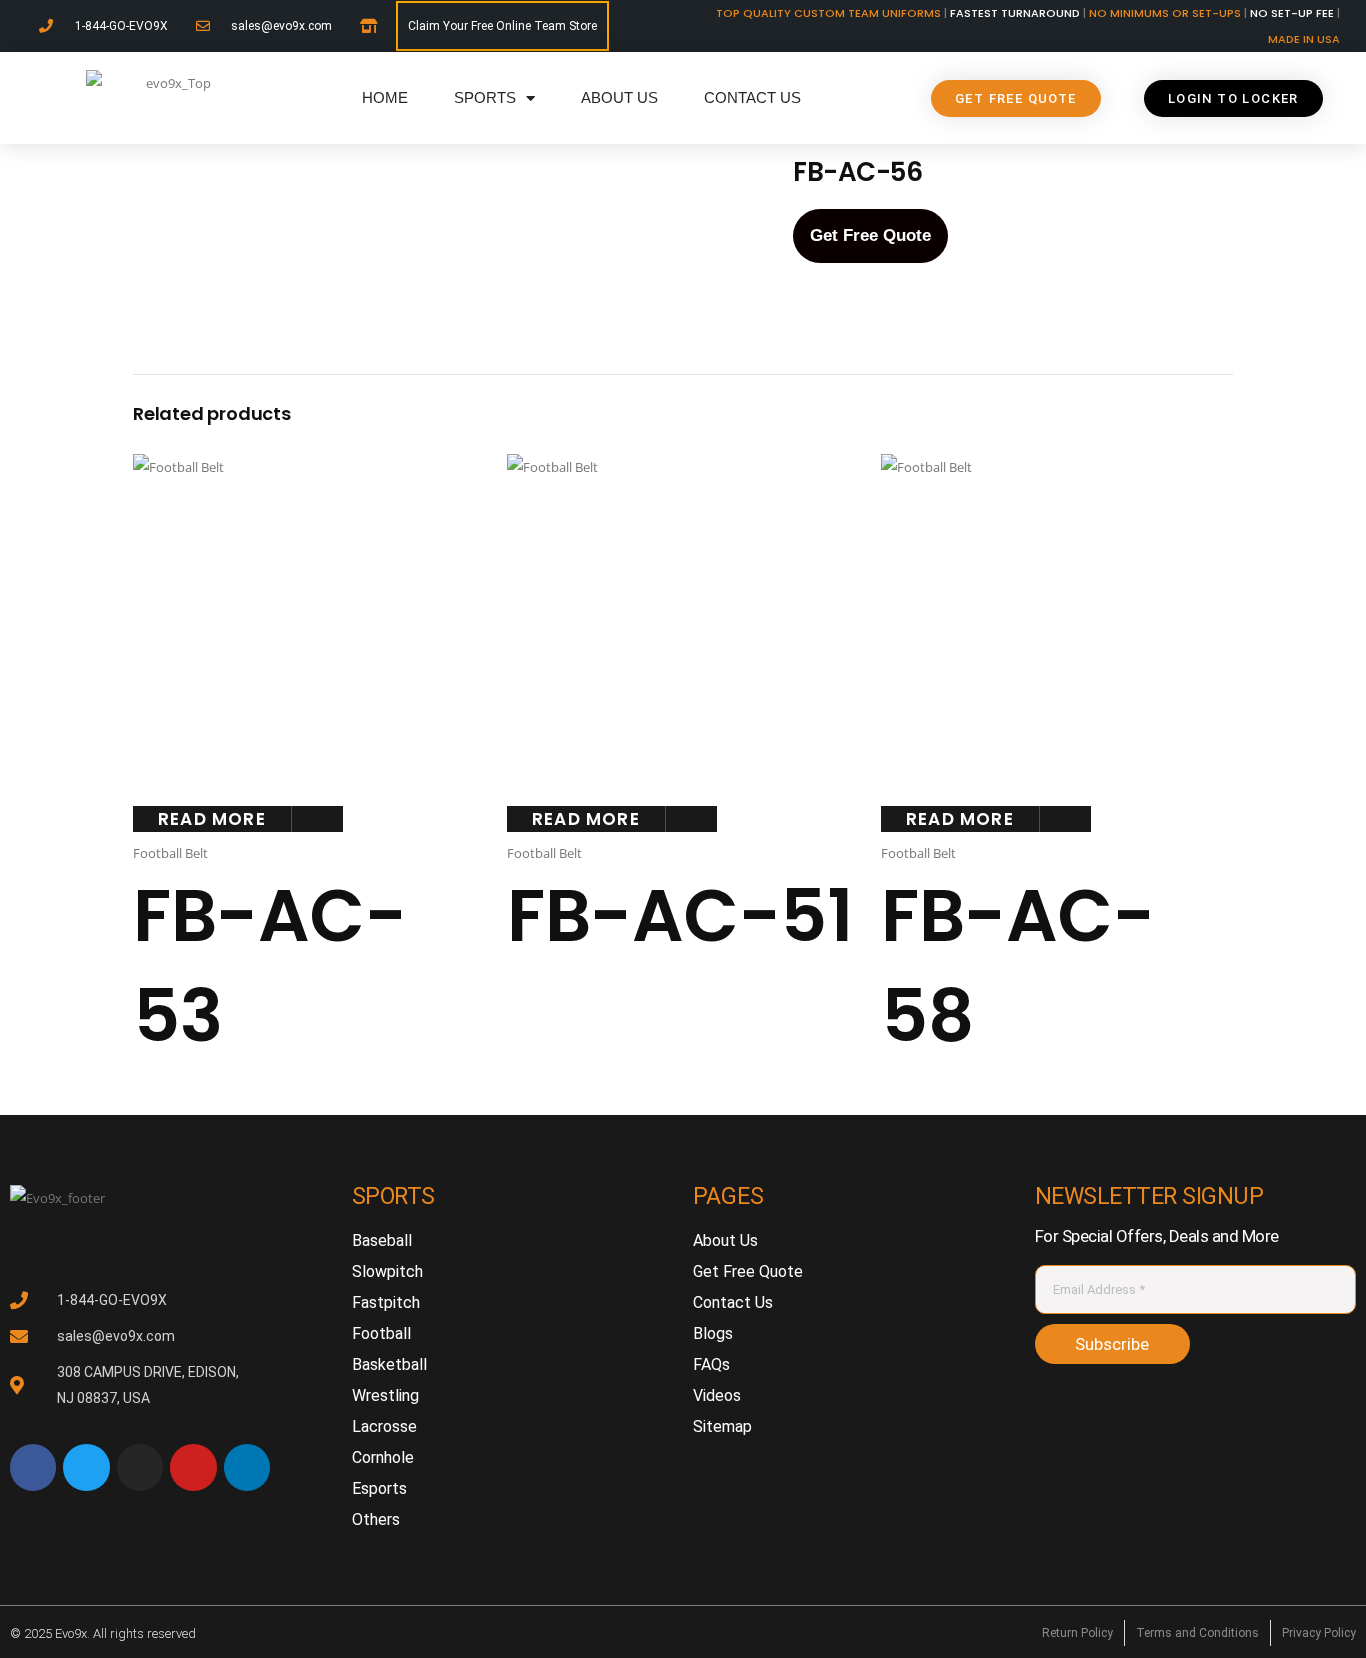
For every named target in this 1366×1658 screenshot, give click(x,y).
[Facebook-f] (33, 1467)
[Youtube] (193, 1467)
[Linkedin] (247, 1467)
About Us (619, 97)
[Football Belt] (274, 199)
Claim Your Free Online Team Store (502, 26)
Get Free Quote (870, 235)
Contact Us (752, 97)
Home (385, 97)
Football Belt (170, 853)
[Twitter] (86, 1467)
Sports (485, 97)
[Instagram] (140, 1467)
